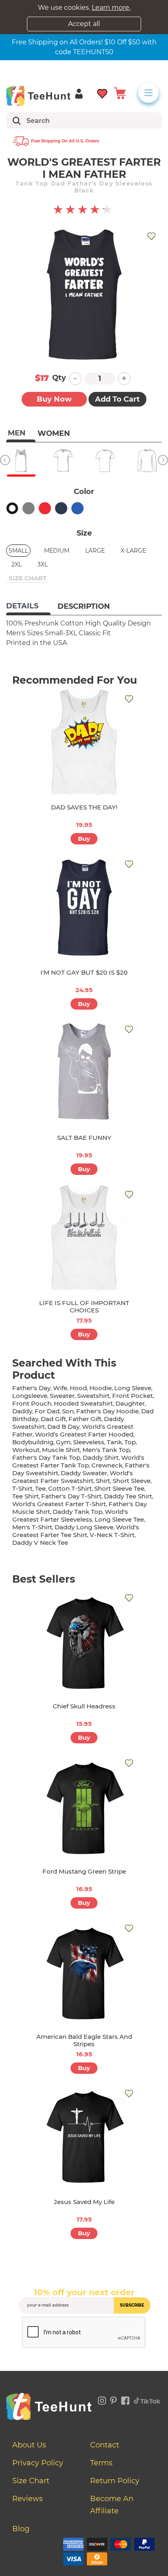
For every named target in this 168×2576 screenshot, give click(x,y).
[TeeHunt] (38, 96)
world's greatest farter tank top (78, 1461)
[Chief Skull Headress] (84, 1641)
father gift (85, 1419)
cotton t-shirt (70, 1488)
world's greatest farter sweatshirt (73, 1477)
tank (114, 1442)
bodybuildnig (33, 1442)
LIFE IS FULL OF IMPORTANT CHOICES (84, 1307)
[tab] (28, 607)
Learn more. (111, 8)
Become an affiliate (112, 2505)
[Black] (12, 508)
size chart (28, 578)
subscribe (132, 2305)
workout (26, 1450)
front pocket (133, 1396)
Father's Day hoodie (107, 1411)
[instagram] (102, 2399)
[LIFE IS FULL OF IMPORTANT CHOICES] (84, 1238)
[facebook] (125, 2399)
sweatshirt (93, 1396)
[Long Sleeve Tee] (147, 461)
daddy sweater (84, 1473)
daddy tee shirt (128, 1496)
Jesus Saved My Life (84, 2202)
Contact (105, 2445)
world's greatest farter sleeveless (70, 1515)
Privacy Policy (38, 2463)
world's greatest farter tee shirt (76, 1531)
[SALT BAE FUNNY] (84, 1073)
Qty (59, 378)
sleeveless (89, 1442)
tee (40, 1488)
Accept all (84, 24)
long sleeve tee (119, 1519)
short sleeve (132, 1481)
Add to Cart (117, 399)
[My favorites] (103, 93)
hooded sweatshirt (83, 1403)
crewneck (107, 1465)
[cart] (120, 93)
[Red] (45, 508)
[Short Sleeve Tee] (105, 461)
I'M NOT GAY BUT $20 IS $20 (84, 972)
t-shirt (22, 1488)
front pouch (32, 1403)
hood (78, 1388)
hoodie (101, 1388)
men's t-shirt (32, 1527)
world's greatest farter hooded (84, 1434)
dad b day (63, 1427)
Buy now (54, 399)
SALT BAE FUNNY (84, 1138)
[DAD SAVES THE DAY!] (84, 742)
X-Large (133, 551)
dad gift (53, 1419)
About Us (29, 2445)
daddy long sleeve (84, 1527)
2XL (17, 564)
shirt (103, 1481)
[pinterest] (114, 2399)
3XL (43, 564)
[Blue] (77, 508)
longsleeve (30, 1396)
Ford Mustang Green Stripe (84, 1871)
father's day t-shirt (71, 1496)
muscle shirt (61, 1450)
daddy (22, 1411)
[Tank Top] (21, 461)
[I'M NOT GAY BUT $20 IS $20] (84, 908)
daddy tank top (77, 1512)
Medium (57, 551)
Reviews (28, 2499)
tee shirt (25, 1496)
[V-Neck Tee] (63, 461)
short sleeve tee (119, 1488)
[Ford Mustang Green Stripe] (84, 1806)
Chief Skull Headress (84, 1706)
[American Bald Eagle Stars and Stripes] (84, 1972)
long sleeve (133, 1388)
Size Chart (31, 2481)
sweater (62, 1396)
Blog (21, 2529)
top (130, 1442)
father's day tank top (46, 1457)
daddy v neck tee (40, 1543)
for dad (47, 1411)
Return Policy (115, 2481)
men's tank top (106, 1450)
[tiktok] (147, 2399)
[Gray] (29, 508)
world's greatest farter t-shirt (59, 1504)
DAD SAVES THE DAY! (84, 807)
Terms (101, 2463)
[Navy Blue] (61, 508)
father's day (31, 1388)
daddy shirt (101, 1457)
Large (95, 551)
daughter (130, 1403)
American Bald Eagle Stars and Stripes (84, 2040)
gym (63, 1442)
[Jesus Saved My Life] (84, 2137)
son (68, 1411)
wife (60, 1388)
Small (18, 551)
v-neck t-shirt (112, 1535)
